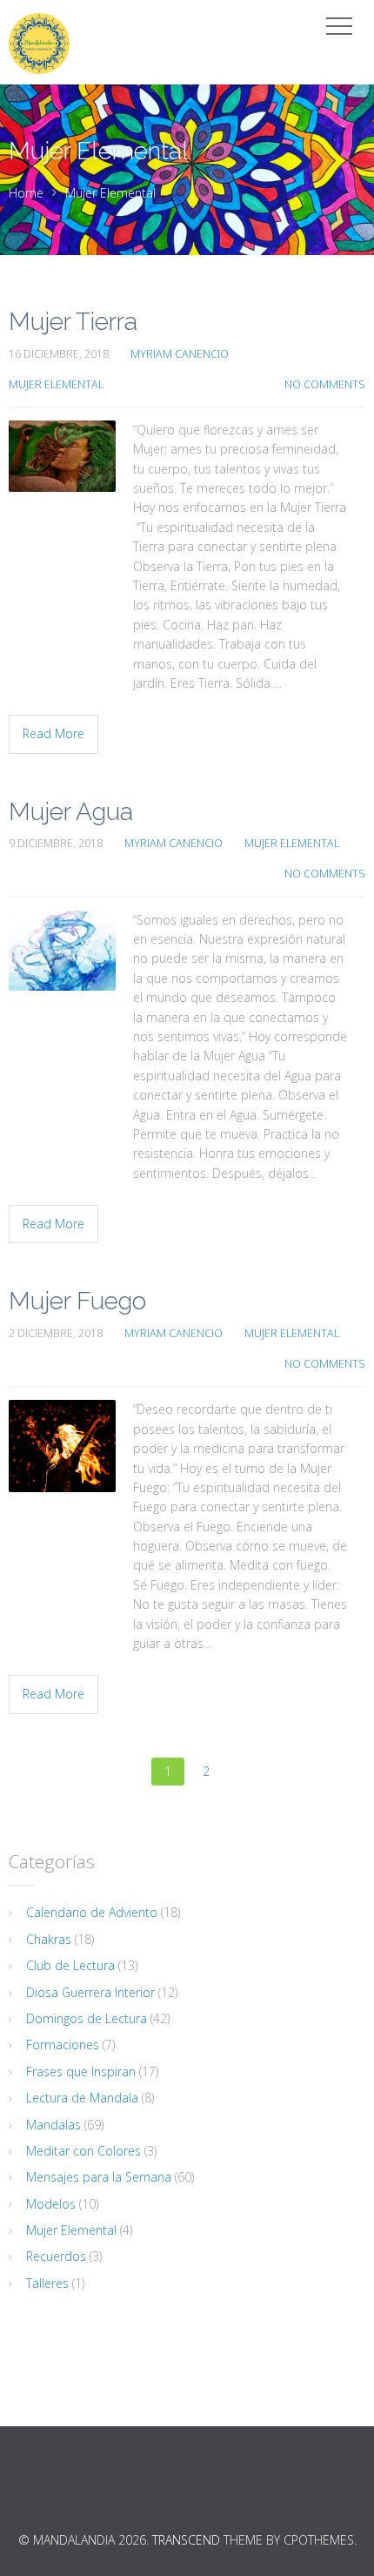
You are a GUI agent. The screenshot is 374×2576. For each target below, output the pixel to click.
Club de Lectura (70, 1965)
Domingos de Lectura (87, 2018)
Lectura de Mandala (82, 2098)
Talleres (47, 2283)
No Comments (325, 384)
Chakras (49, 1939)
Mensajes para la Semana (99, 2177)
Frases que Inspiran (81, 2072)
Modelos (51, 2204)
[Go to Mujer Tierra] (62, 456)
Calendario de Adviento (92, 1912)
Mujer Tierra (73, 322)
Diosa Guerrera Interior (90, 1992)
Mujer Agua (71, 812)
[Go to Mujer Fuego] (62, 1446)
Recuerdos (56, 2256)
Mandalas (53, 2125)
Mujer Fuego (77, 1301)
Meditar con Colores (83, 2151)
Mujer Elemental (110, 193)
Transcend (186, 2540)
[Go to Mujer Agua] (62, 951)
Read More (53, 733)
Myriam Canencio (180, 354)
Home (26, 193)
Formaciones (63, 2045)
